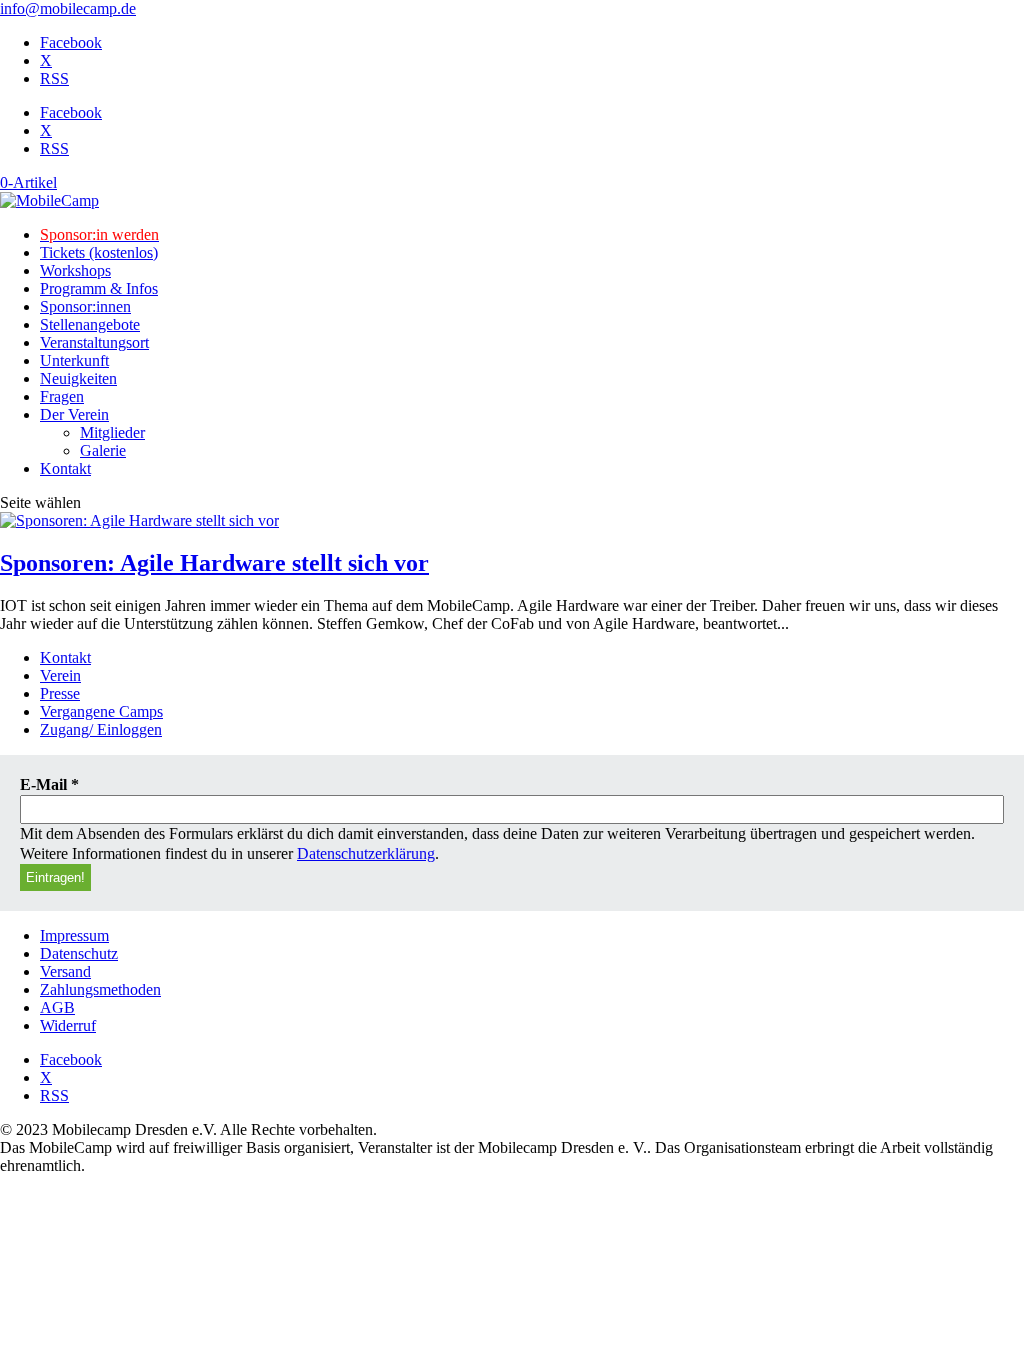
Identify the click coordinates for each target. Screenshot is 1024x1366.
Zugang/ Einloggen (101, 729)
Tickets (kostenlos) (99, 252)
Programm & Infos (99, 288)
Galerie (103, 450)
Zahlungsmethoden (100, 989)
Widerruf (68, 1025)
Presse (60, 693)
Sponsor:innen (85, 306)
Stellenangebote (90, 324)
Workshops (75, 270)
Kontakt (65, 468)
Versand (65, 971)
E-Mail (49, 784)
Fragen (62, 396)
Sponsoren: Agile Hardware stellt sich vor (214, 563)
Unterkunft (74, 360)
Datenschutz (79, 953)
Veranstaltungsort (94, 342)
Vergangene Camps (101, 711)
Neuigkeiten (78, 378)
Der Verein (74, 414)
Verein (60, 675)
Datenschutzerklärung (366, 853)
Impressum (74, 935)
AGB (57, 1007)
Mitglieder (112, 432)
